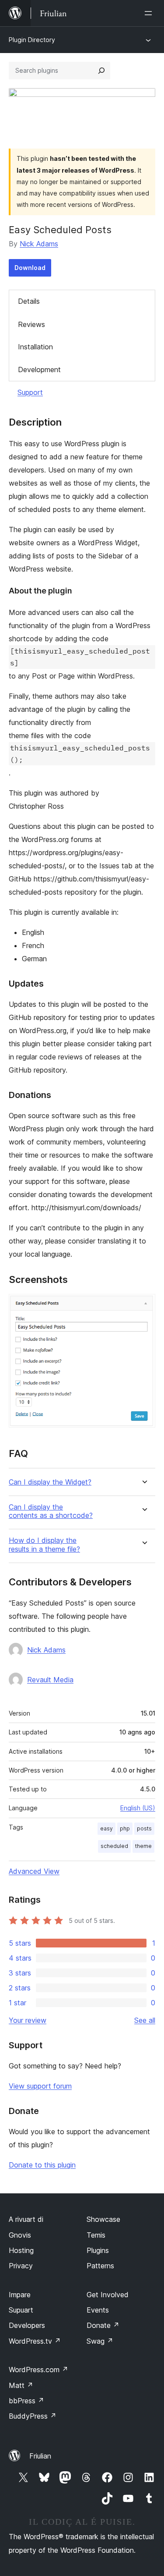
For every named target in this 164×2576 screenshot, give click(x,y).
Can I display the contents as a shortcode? (51, 1511)
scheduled (114, 1846)
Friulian (40, 2456)
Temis (96, 2235)
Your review (28, 2020)
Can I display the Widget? (50, 1482)
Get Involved (108, 2295)
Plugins (98, 2250)
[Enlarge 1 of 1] (143, 1306)
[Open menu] (150, 13)
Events (98, 2310)
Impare (20, 2295)
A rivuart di (26, 2219)
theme (143, 1846)
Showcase (103, 2219)
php (125, 1828)
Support (30, 392)
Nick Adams (39, 244)
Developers (27, 2325)
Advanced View (34, 1871)
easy (106, 1828)
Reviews (31, 324)
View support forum (40, 2086)
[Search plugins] (101, 71)
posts (144, 1828)
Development (39, 370)
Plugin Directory (32, 40)
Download (30, 268)
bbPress (26, 2401)
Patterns (100, 2266)
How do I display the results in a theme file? (44, 1545)
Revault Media (50, 1680)
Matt (21, 2385)
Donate (103, 2325)
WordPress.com (38, 2370)
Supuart (21, 2310)
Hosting (21, 2250)
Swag (100, 2341)
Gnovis (20, 2235)
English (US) (138, 1808)
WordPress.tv (35, 2341)
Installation (35, 347)
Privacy (21, 2266)
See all (145, 2020)
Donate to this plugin (42, 2165)
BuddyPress (33, 2416)
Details (29, 301)
